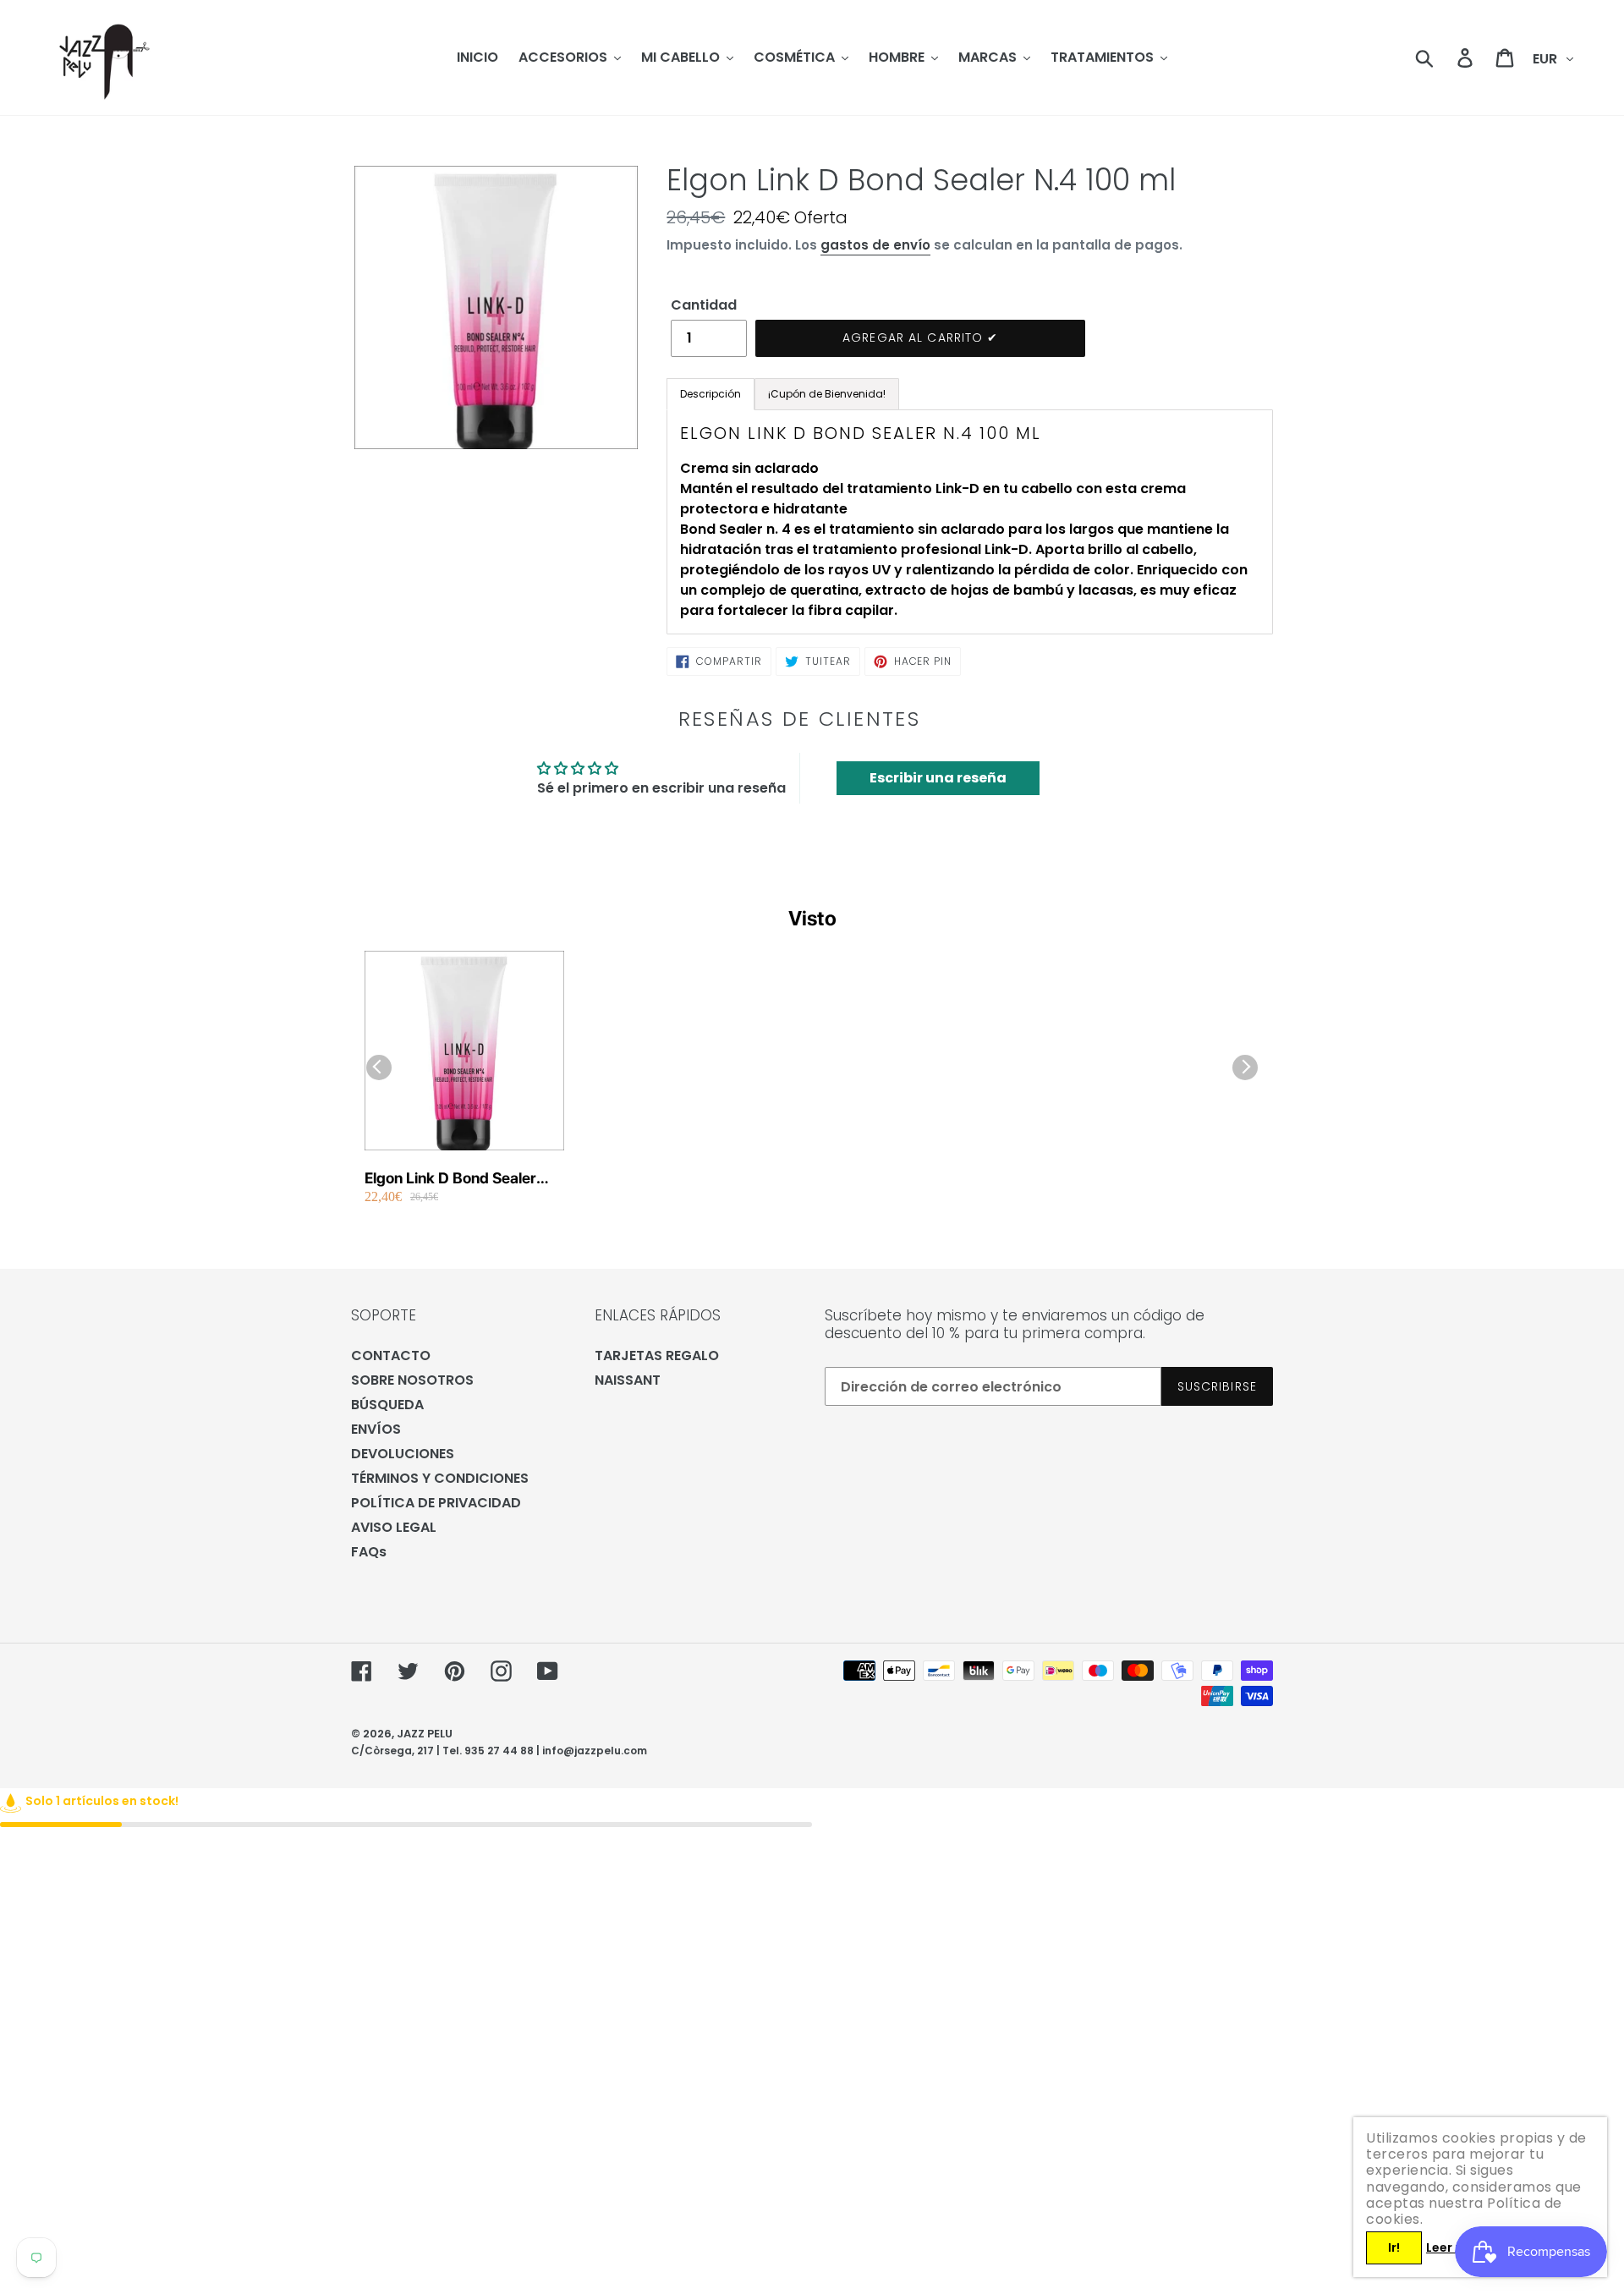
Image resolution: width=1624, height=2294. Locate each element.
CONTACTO (391, 1356)
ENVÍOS (376, 1429)
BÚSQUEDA (387, 1405)
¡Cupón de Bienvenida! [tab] (827, 394)
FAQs (369, 1552)
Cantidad (704, 305)
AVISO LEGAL (394, 1527)
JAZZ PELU (425, 1734)
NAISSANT (628, 1380)
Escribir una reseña (938, 778)
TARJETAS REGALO (657, 1356)
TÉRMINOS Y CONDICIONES (440, 1478)
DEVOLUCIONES (403, 1454)
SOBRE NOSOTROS (412, 1380)
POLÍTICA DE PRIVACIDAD (436, 1503)
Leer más (1454, 2247)
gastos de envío (875, 245)
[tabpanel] (970, 522)
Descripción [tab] (710, 394)
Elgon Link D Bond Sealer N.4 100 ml (450, 1179)
